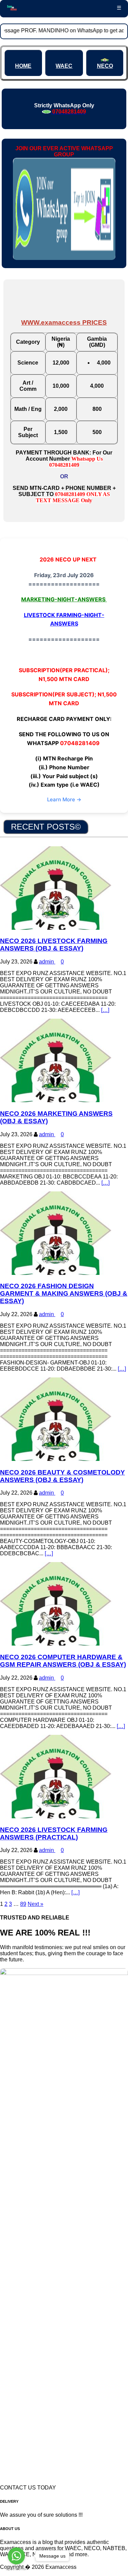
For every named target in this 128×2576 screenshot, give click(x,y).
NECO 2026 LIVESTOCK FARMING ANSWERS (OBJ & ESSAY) (54, 945)
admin (47, 962)
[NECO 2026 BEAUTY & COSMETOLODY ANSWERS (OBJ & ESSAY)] (56, 1459)
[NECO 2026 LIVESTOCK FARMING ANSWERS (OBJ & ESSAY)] (56, 928)
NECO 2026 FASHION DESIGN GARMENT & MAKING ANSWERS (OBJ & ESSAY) (64, 1293)
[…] (105, 1010)
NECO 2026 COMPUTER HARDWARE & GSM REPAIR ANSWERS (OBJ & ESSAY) (63, 1661)
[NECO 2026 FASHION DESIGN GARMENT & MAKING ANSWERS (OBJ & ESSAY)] (56, 1273)
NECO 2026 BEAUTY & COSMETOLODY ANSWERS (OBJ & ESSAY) (62, 1476)
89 (23, 1904)
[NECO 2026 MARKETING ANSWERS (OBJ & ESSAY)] (56, 1100)
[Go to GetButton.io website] (16, 2569)
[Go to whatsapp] (16, 2556)
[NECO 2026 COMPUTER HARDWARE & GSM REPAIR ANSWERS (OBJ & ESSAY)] (56, 1644)
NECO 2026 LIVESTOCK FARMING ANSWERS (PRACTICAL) (54, 1833)
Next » (35, 1904)
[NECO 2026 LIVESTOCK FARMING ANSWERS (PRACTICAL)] (56, 1816)
